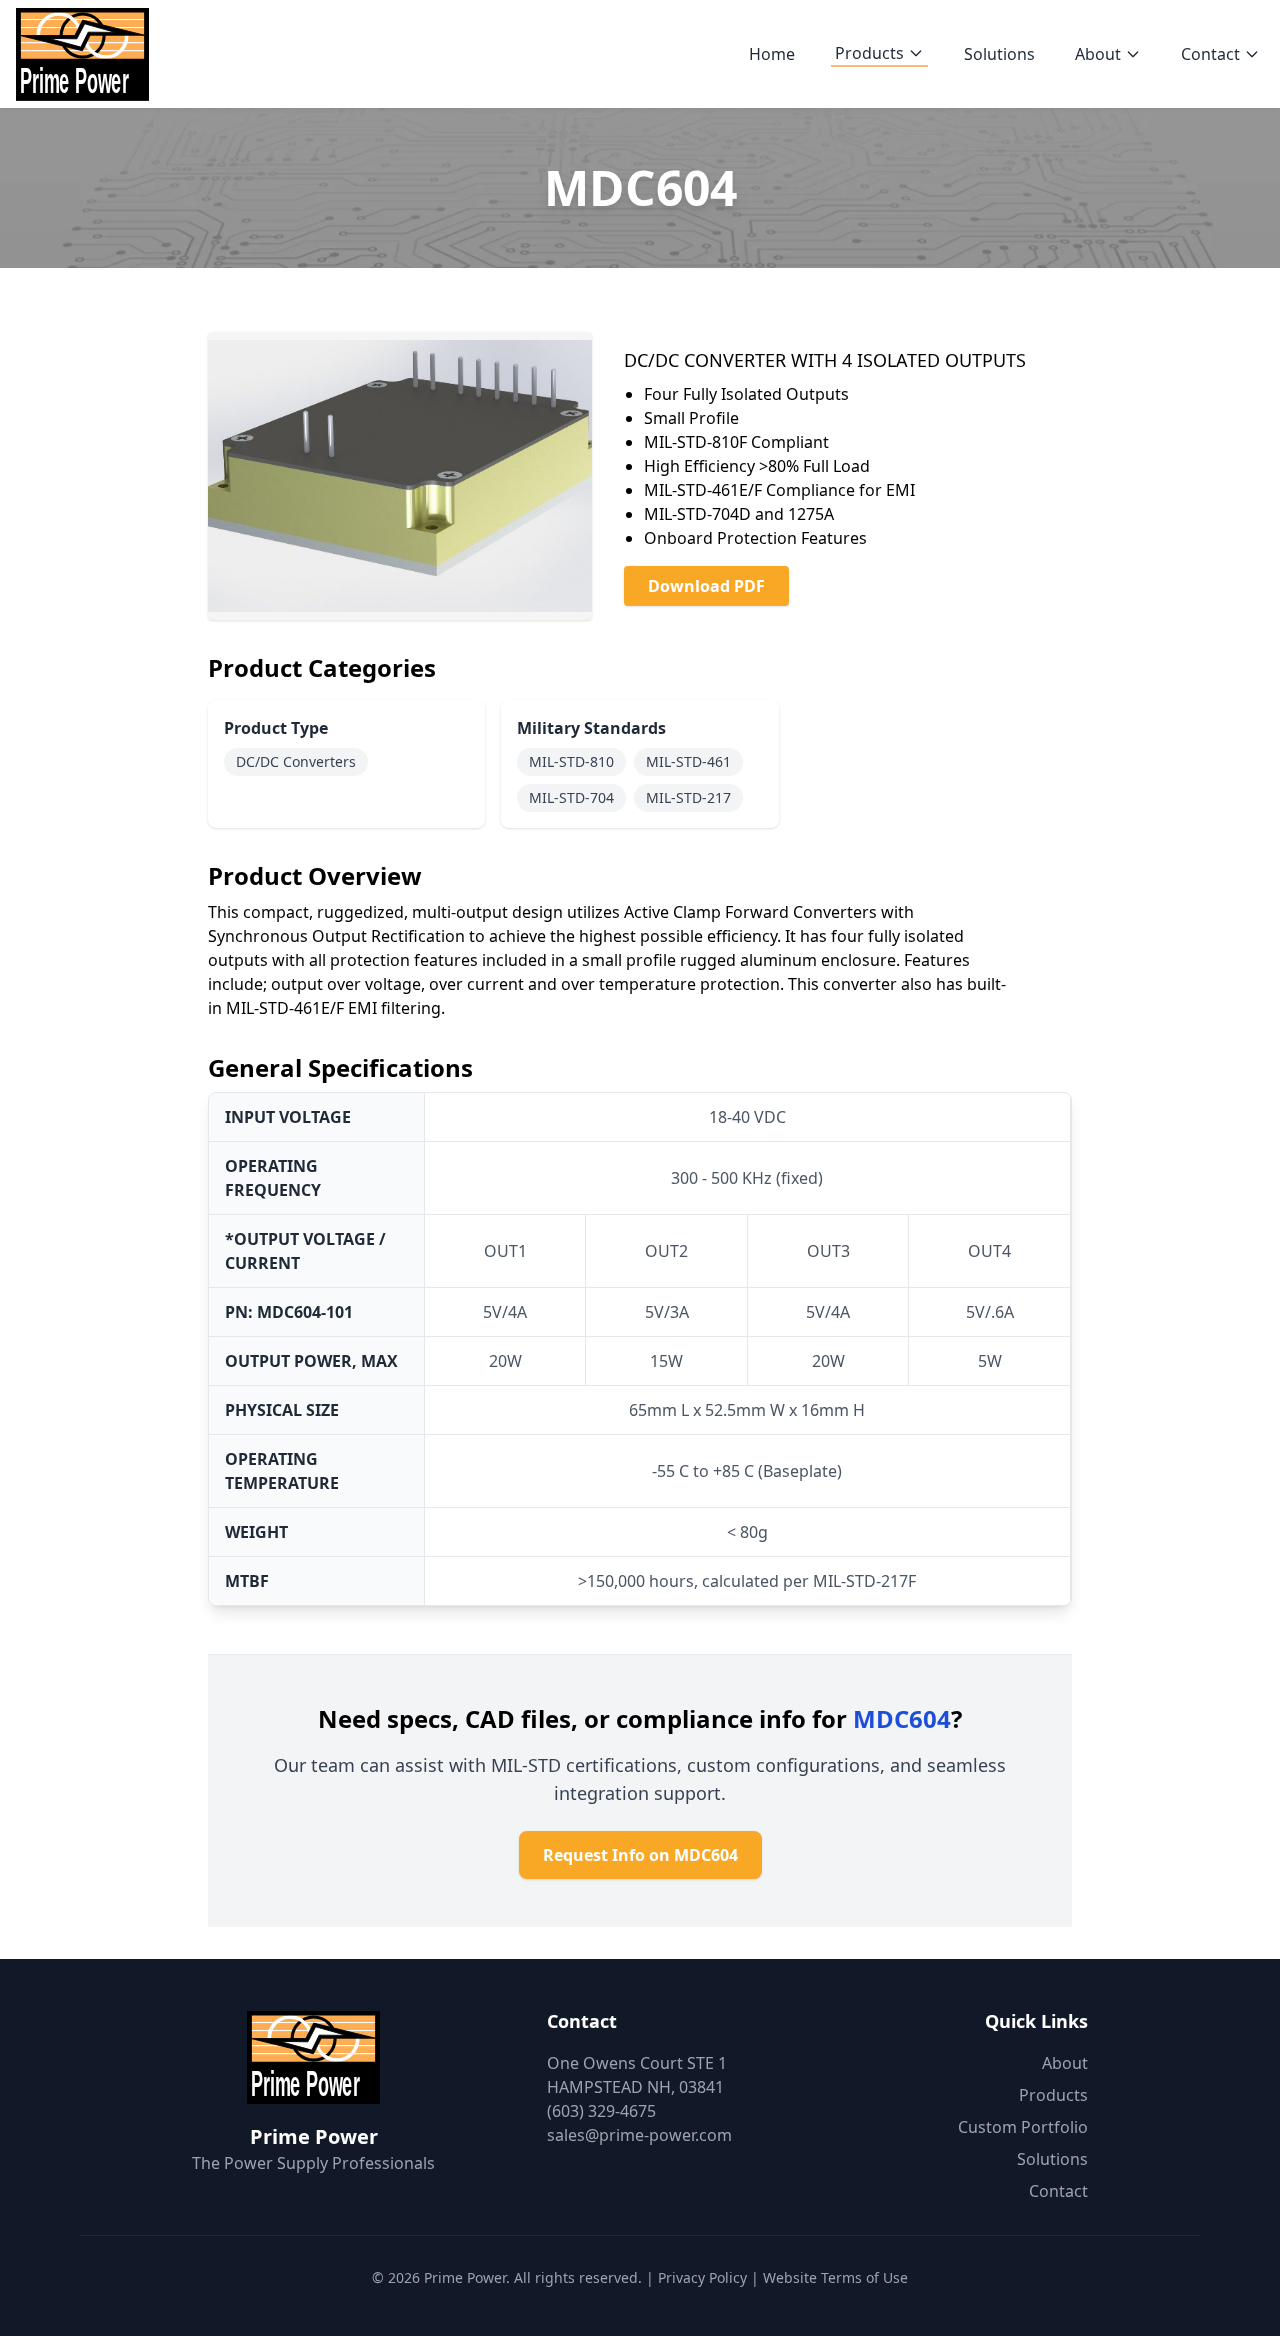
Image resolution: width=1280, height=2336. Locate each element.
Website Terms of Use (835, 2277)
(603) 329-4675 (601, 2111)
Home (772, 54)
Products (869, 53)
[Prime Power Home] (82, 54)
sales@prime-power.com (639, 2135)
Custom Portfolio (1023, 2127)
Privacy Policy (702, 2277)
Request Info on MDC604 (640, 1855)
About (1098, 54)
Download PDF (706, 586)
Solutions (999, 54)
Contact (1210, 54)
